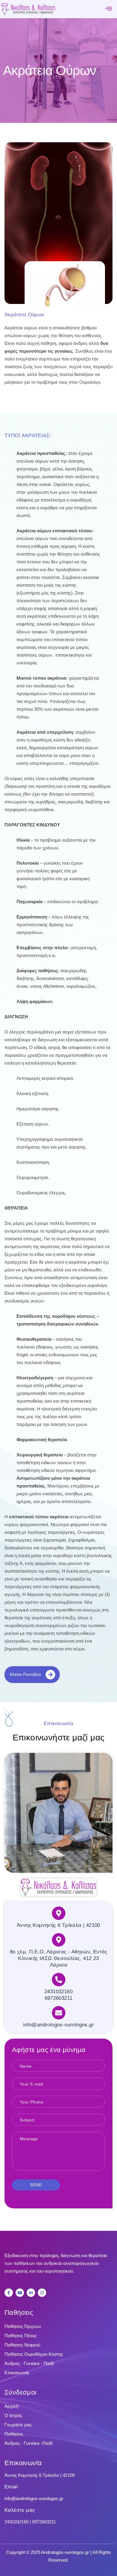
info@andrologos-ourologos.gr (34, 2498)
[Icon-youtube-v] (20, 2293)
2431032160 (17, 2522)
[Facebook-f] (9, 2293)
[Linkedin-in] (31, 2293)
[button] (109, 9)
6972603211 (44, 2522)
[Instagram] (42, 2293)
